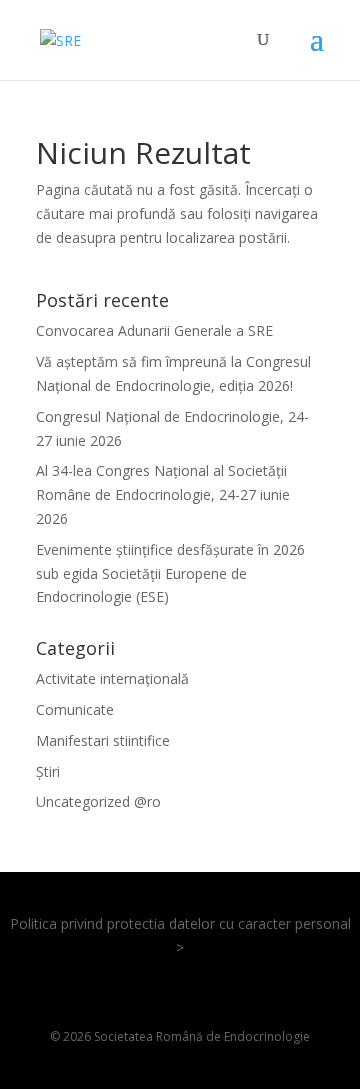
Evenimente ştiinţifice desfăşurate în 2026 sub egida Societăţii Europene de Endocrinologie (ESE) (170, 573)
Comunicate (75, 709)
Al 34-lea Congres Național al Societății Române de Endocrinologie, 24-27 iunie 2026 (163, 494)
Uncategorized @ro (98, 801)
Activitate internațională (112, 678)
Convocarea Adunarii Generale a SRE (154, 330)
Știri (48, 771)
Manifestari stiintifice (103, 740)
